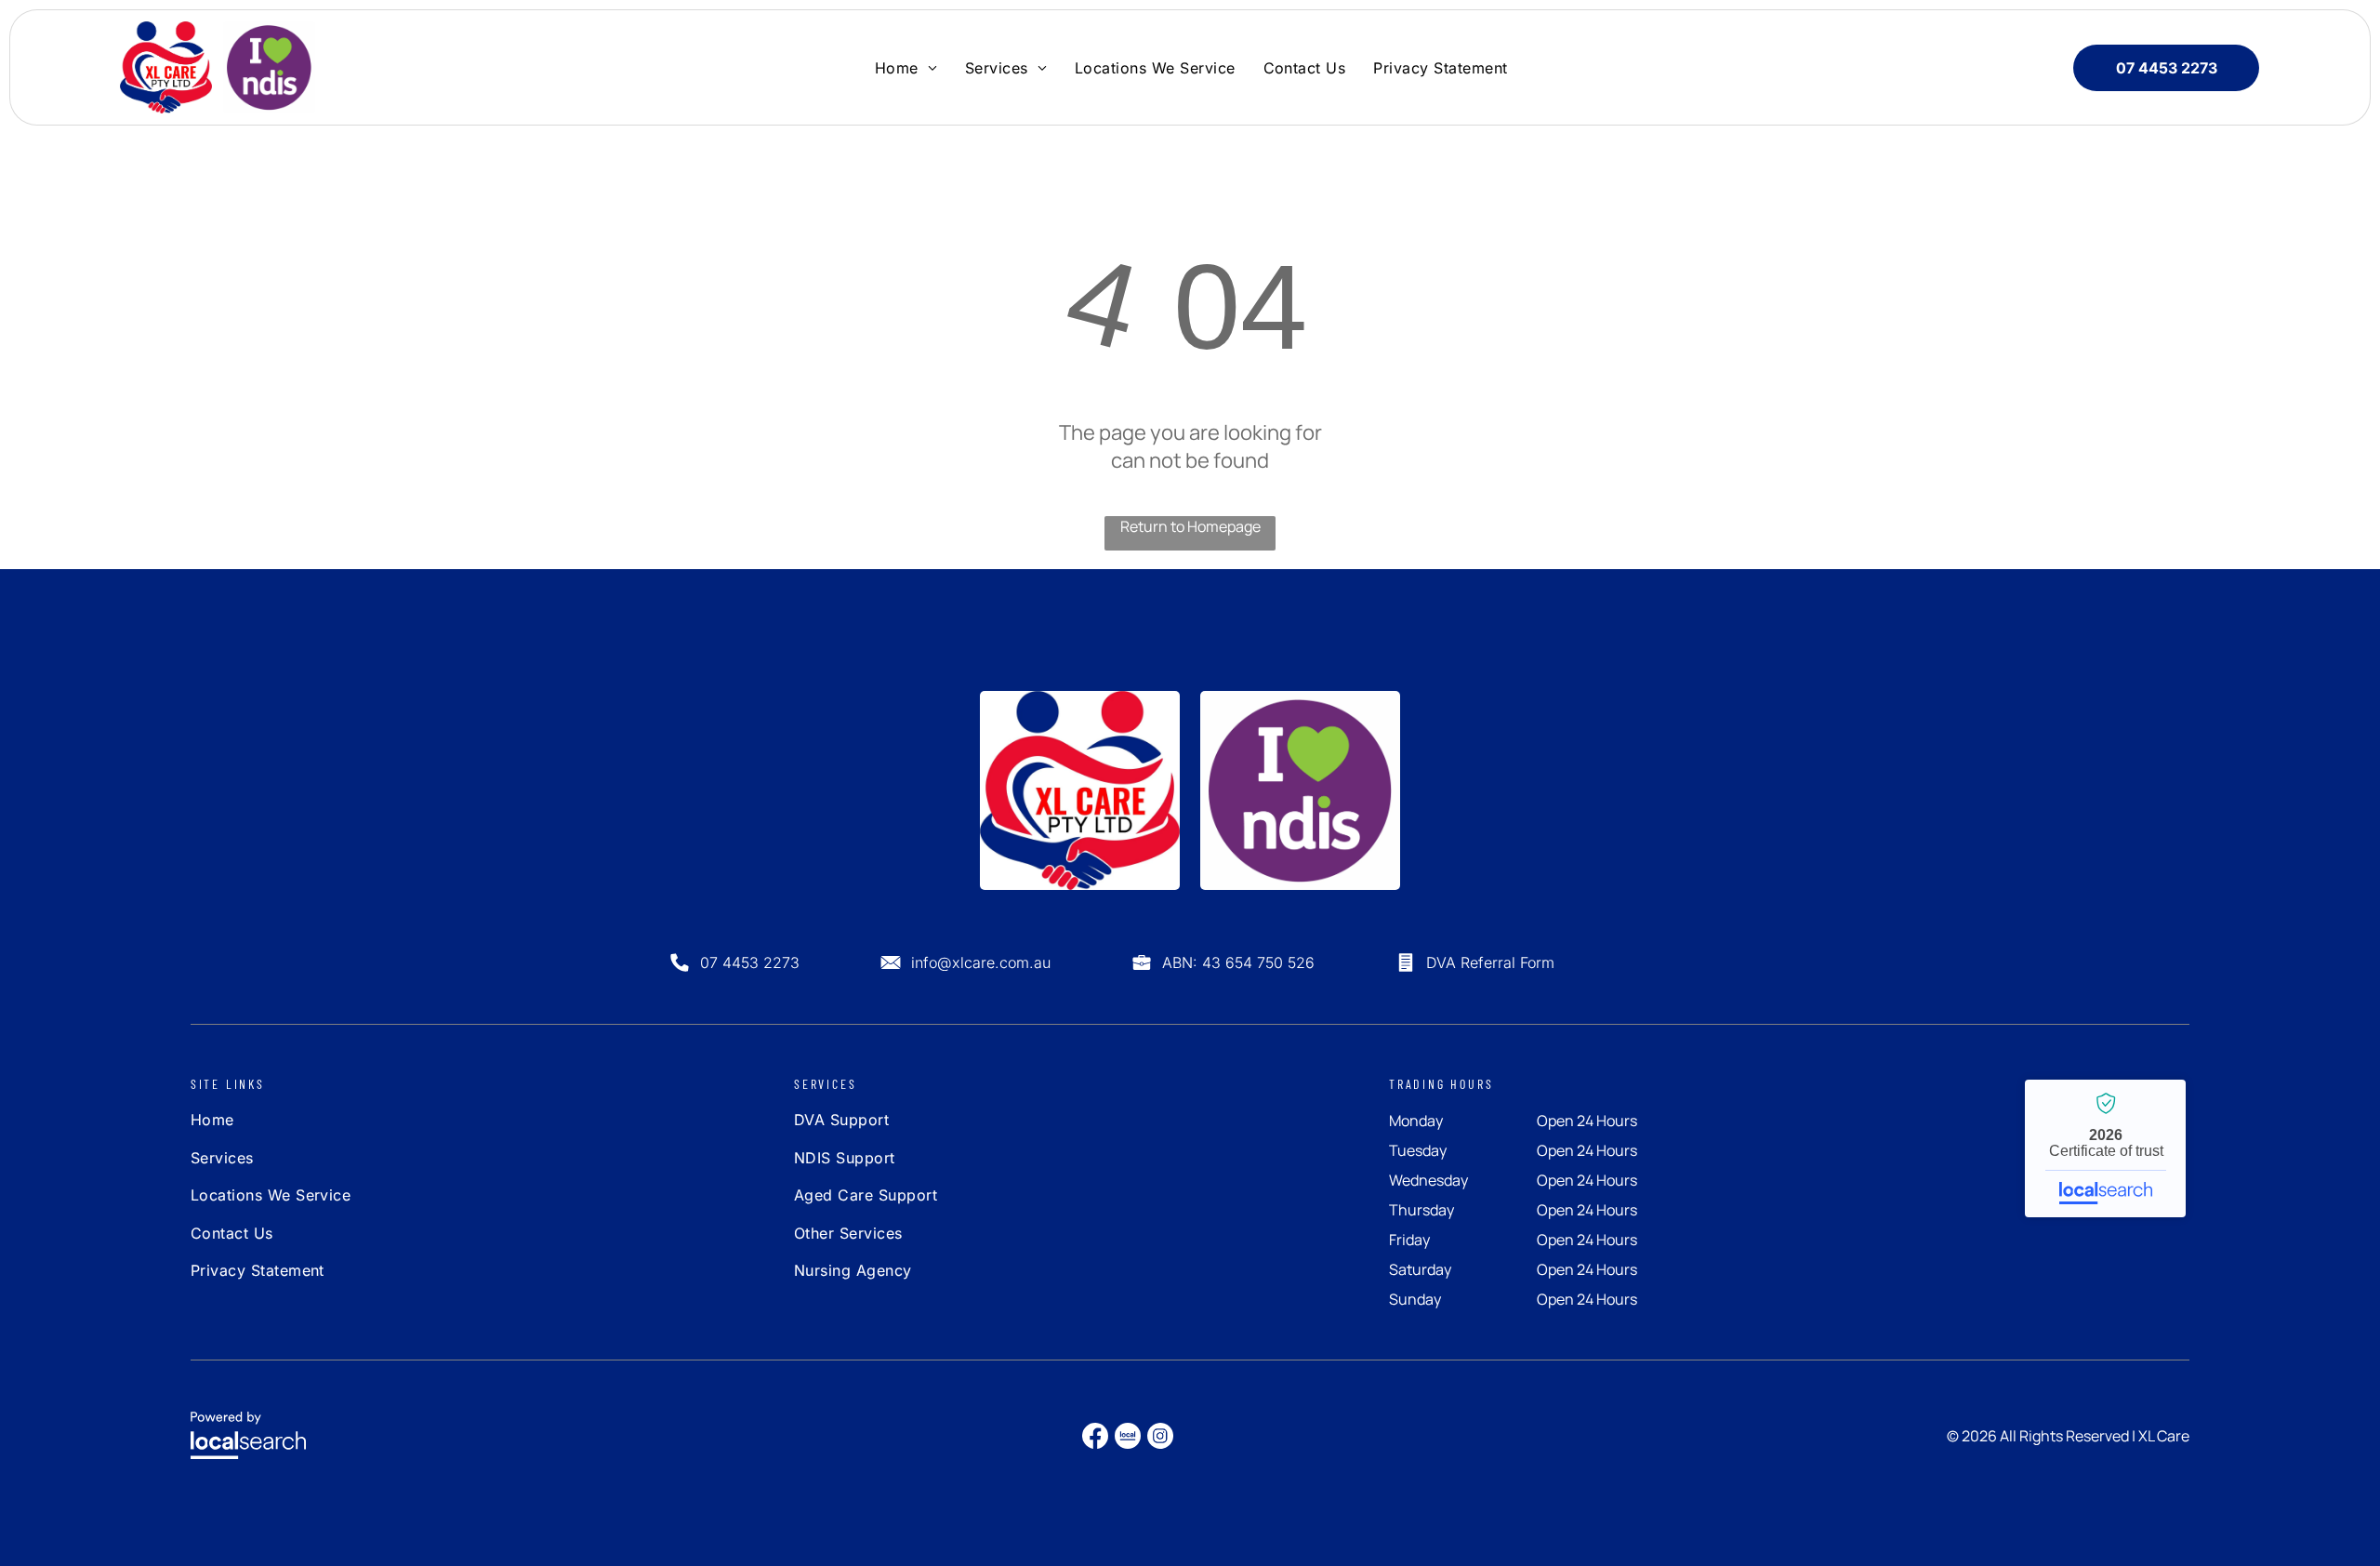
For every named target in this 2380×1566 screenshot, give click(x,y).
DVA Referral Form (1490, 962)
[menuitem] (906, 67)
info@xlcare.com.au (981, 962)
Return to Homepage (1190, 526)
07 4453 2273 (750, 962)
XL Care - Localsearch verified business (2105, 1148)
